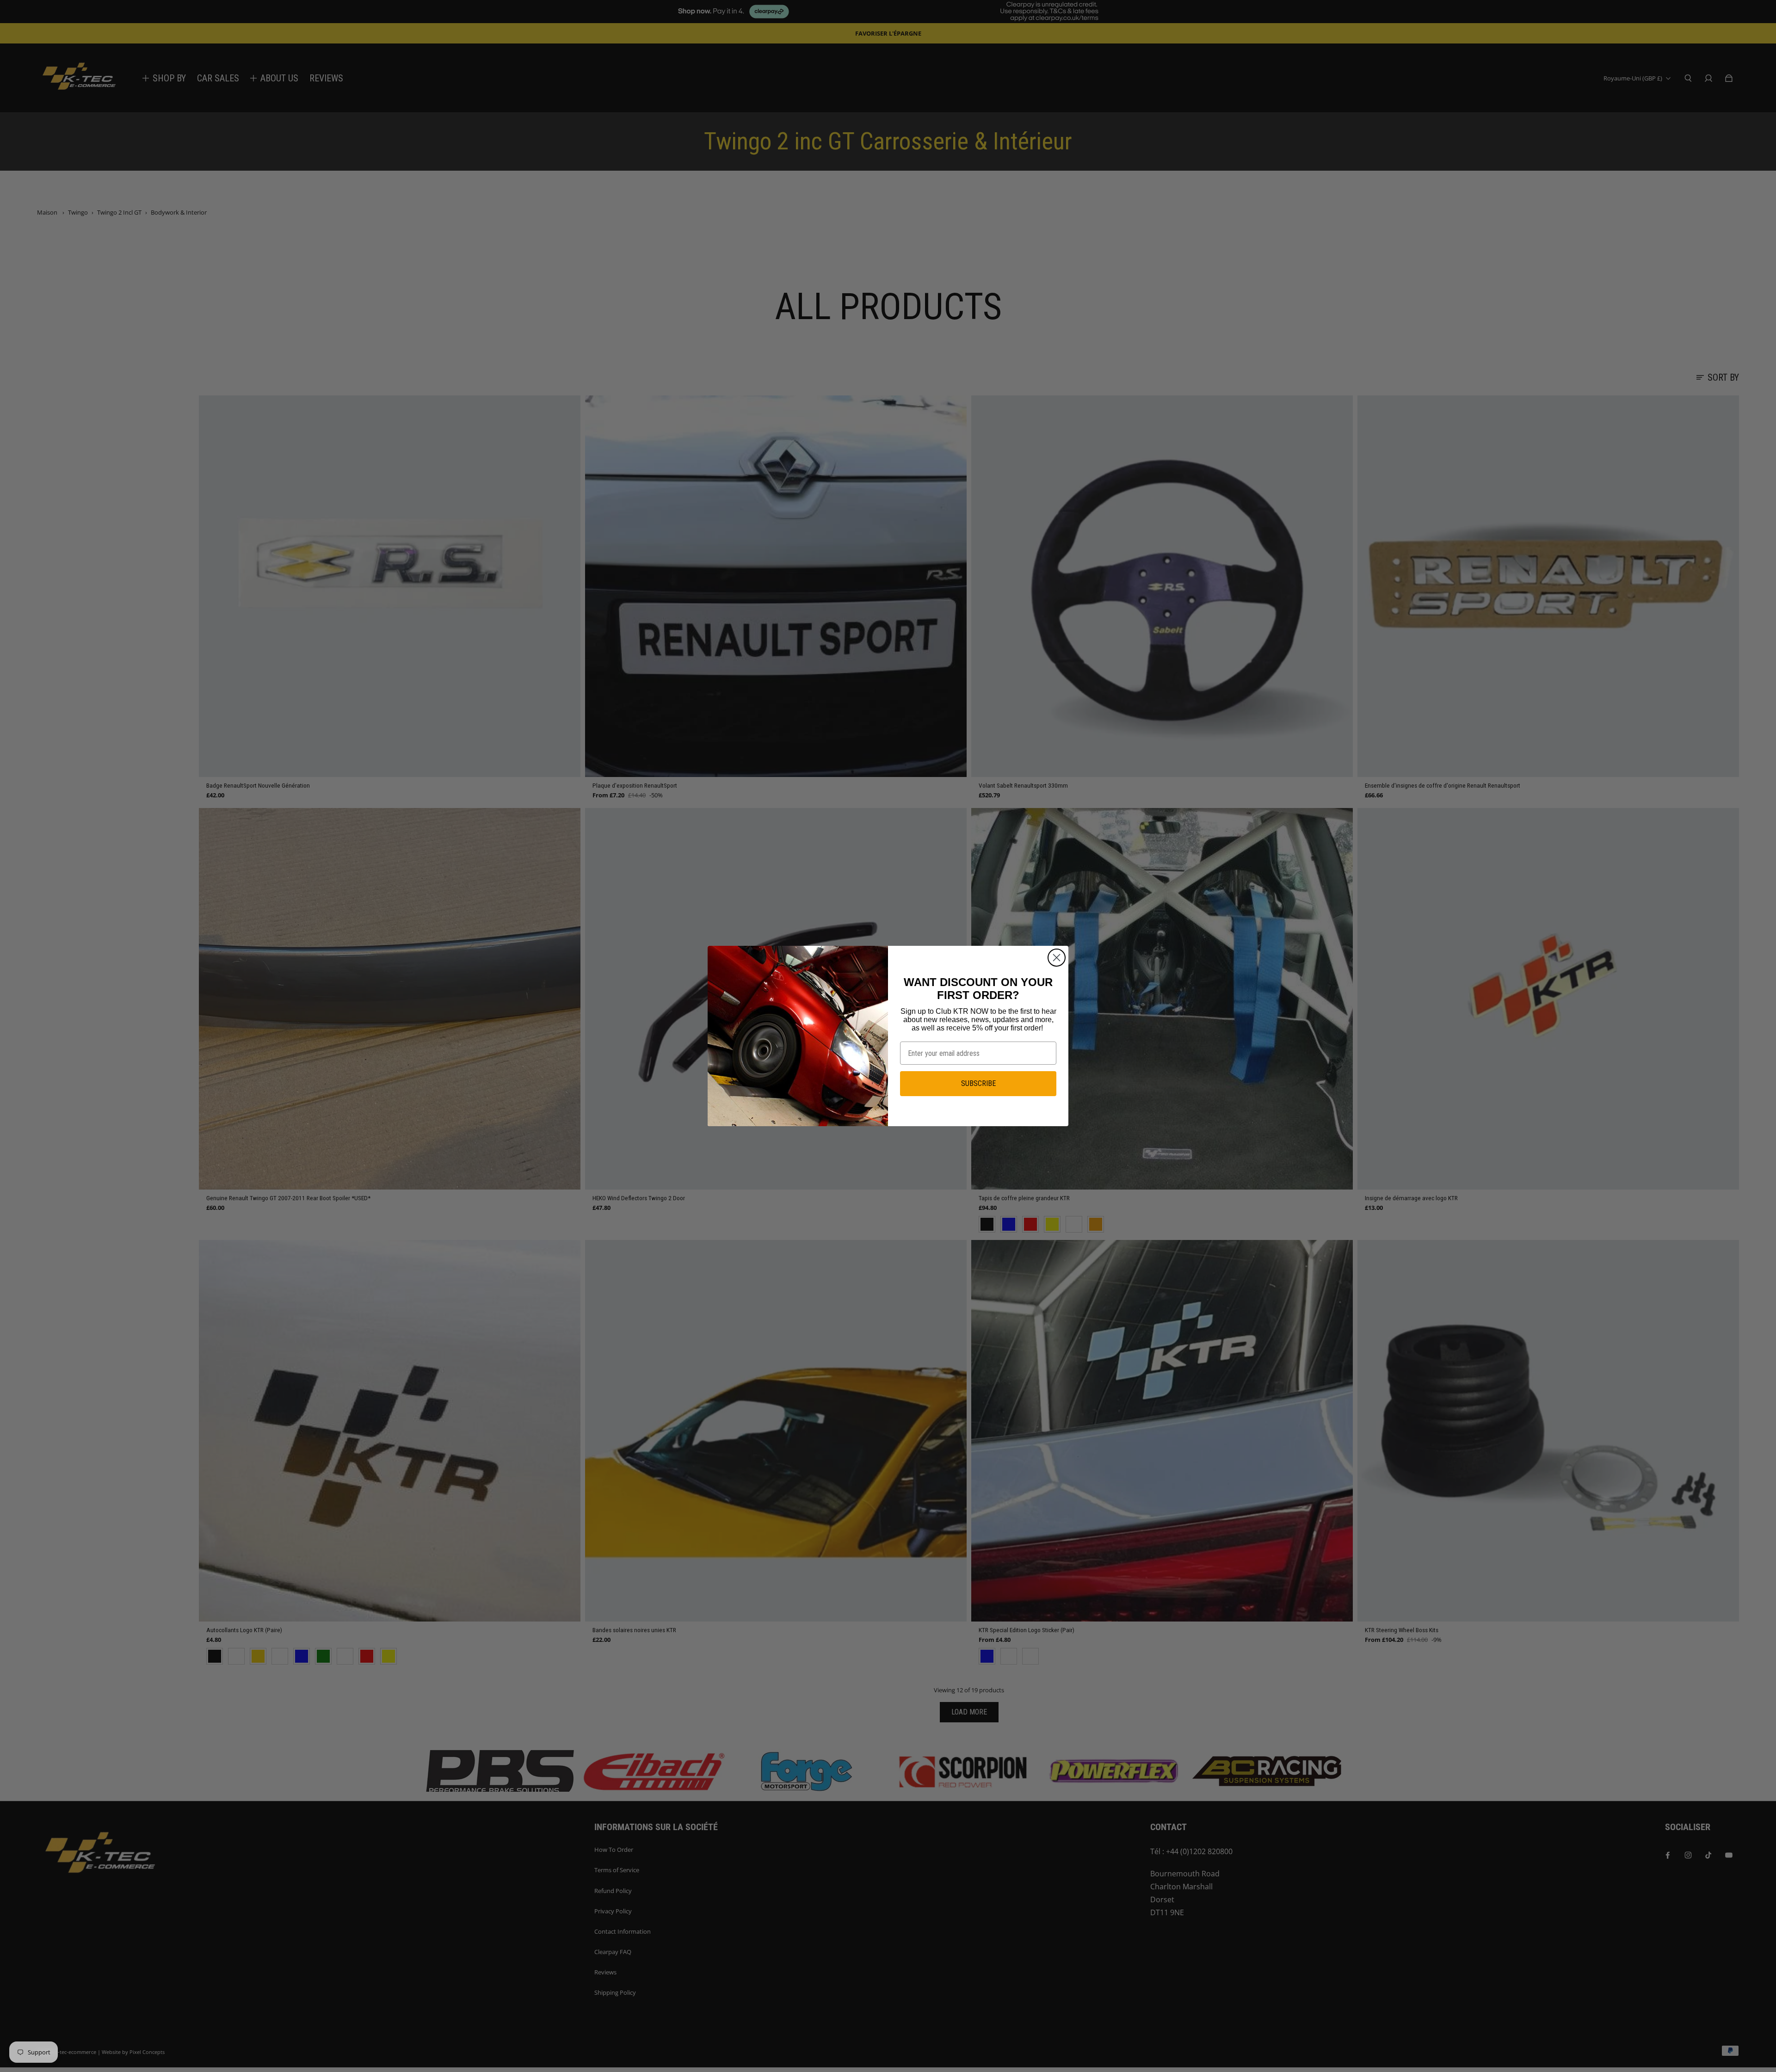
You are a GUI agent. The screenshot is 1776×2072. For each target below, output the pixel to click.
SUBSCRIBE (978, 1083)
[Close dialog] (1057, 958)
